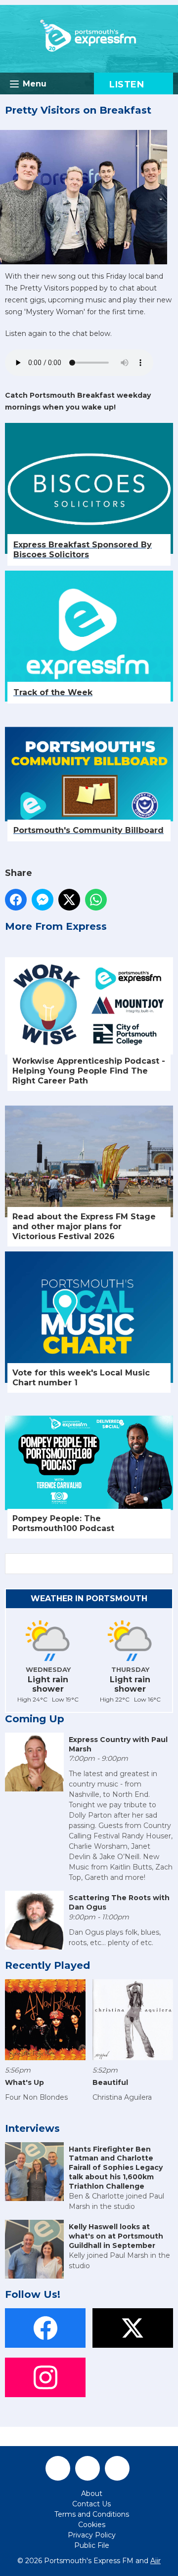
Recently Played (47, 1965)
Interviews (32, 2128)
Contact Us (91, 2504)
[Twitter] (88, 2468)
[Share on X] (69, 900)
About (92, 2493)
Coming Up (35, 1719)
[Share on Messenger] (43, 900)
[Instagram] (117, 2468)
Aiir (156, 2561)
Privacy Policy (92, 2535)
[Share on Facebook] (16, 900)
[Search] (165, 1564)
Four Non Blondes (36, 2097)
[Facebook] (58, 2468)
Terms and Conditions (92, 2514)
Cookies (92, 2525)
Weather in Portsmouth (89, 1599)
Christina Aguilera (122, 2097)
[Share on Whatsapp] (96, 900)
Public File (92, 2545)
